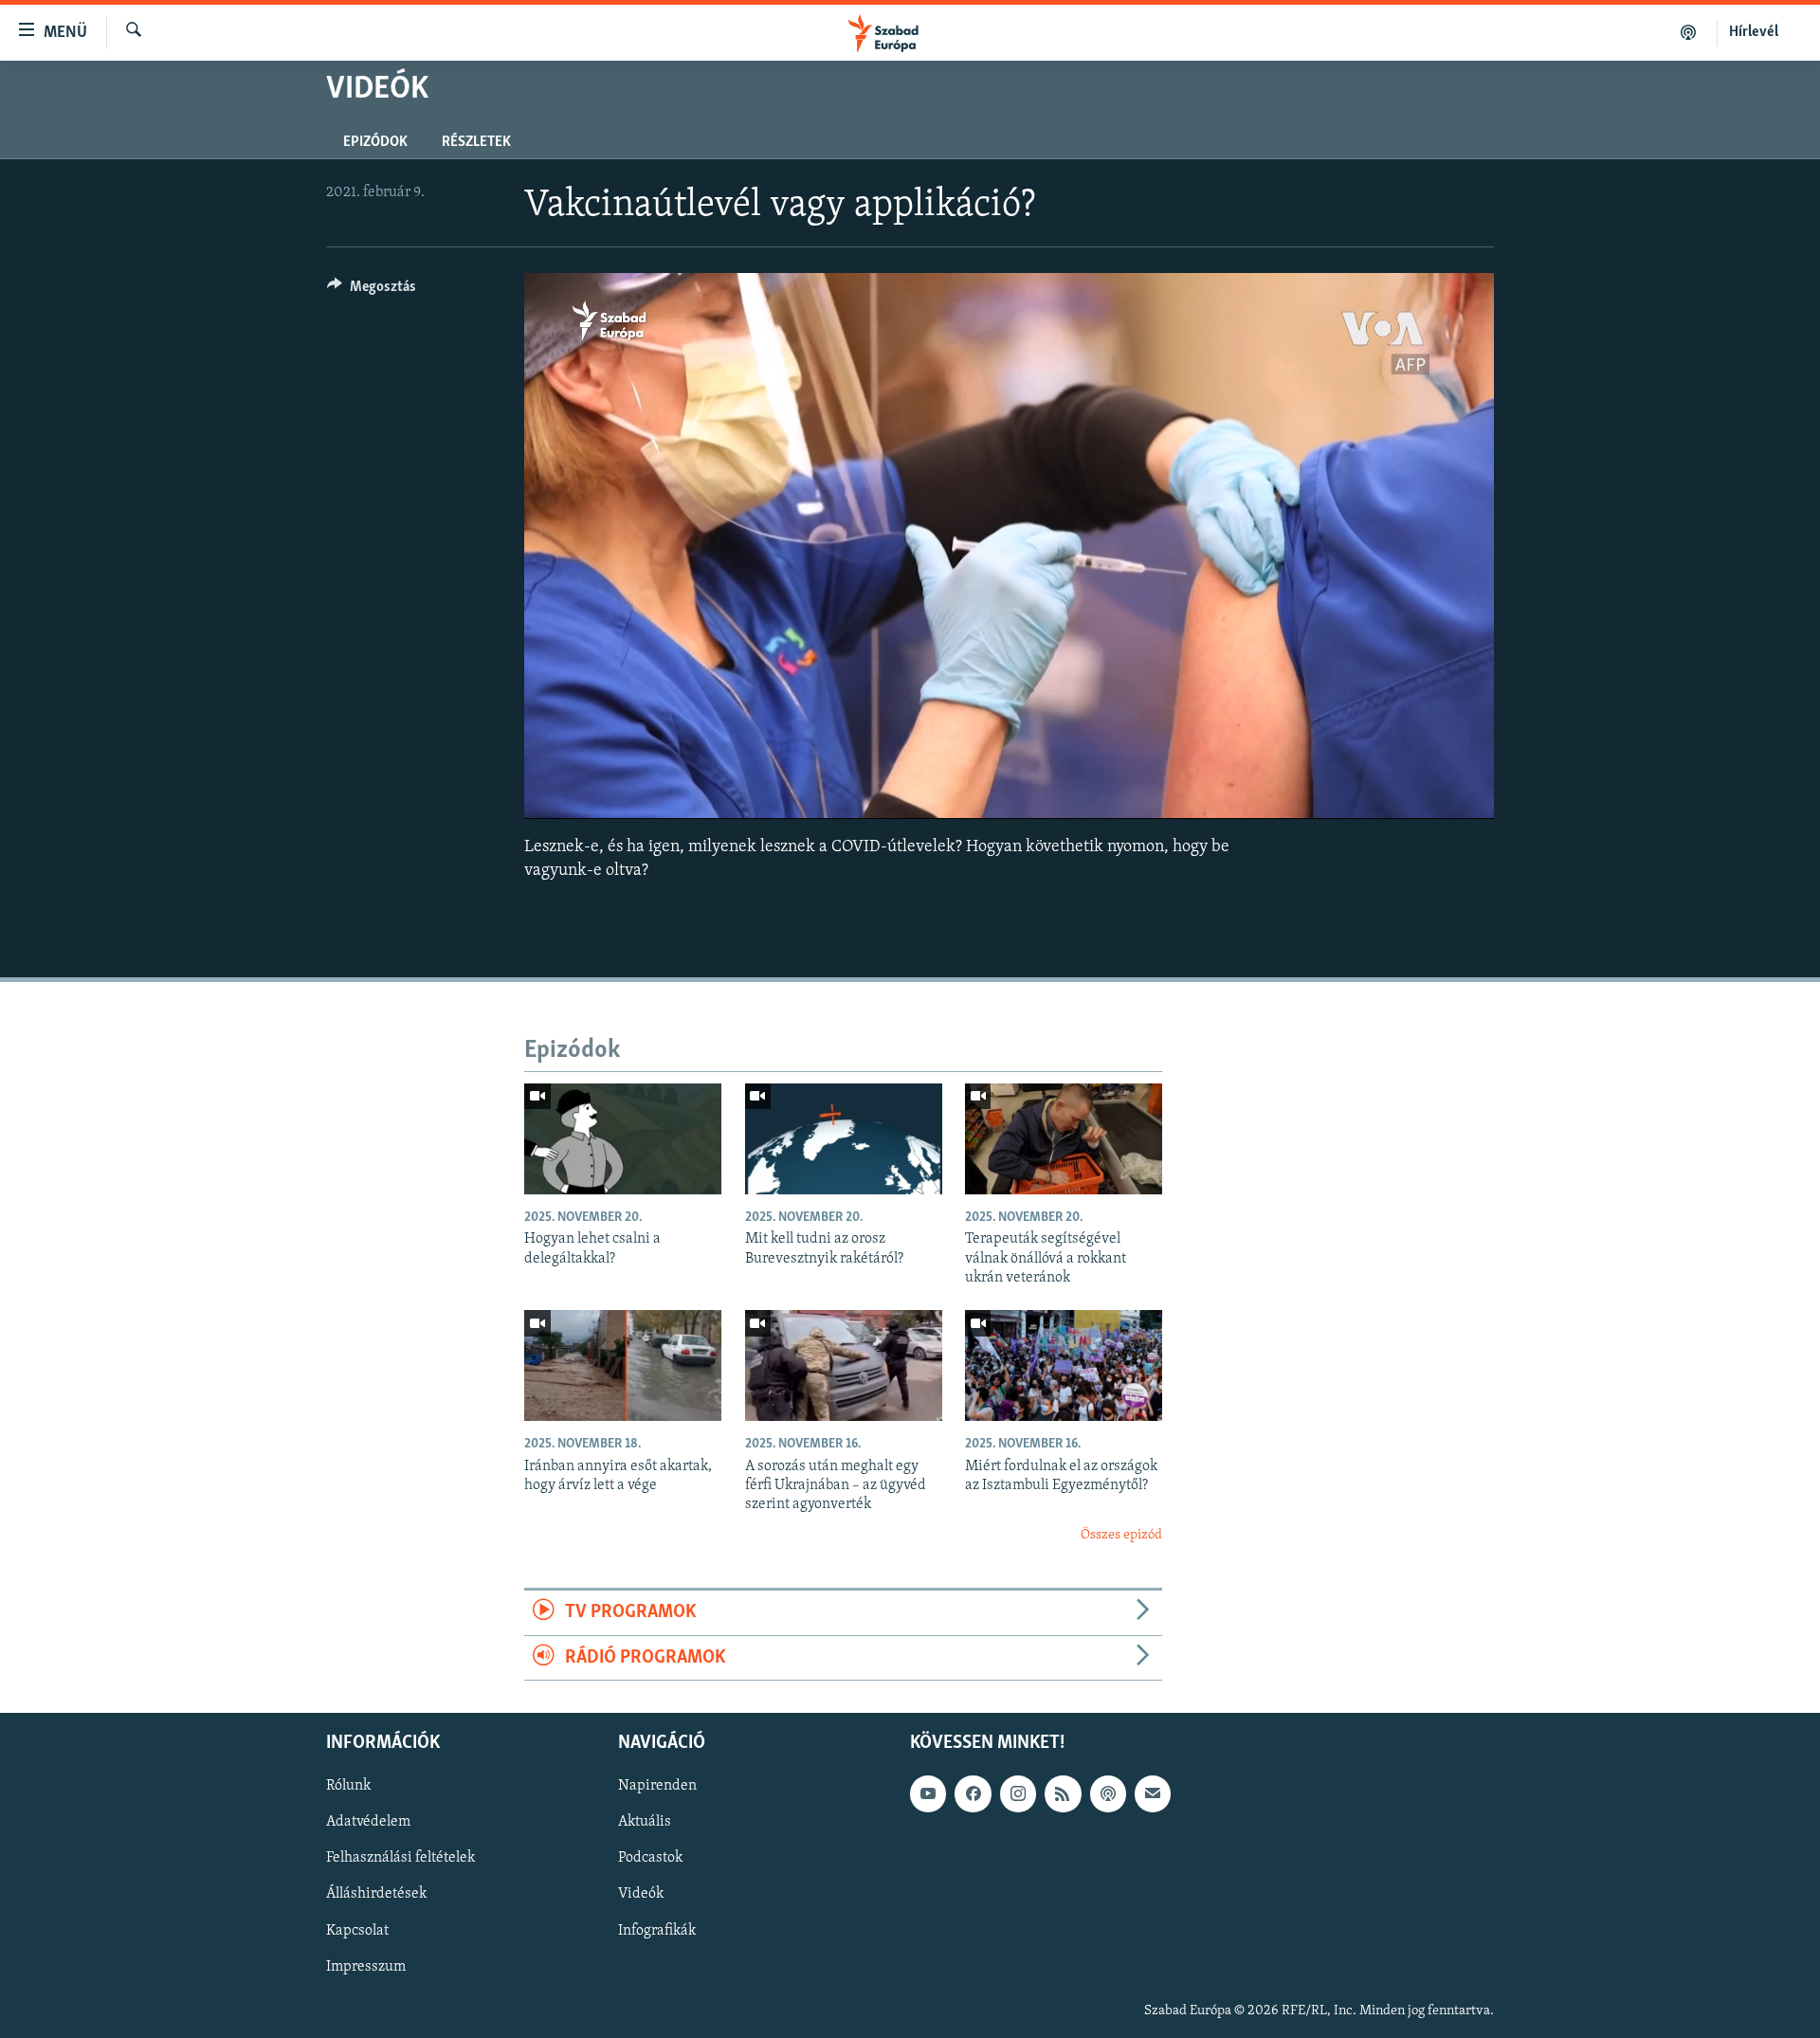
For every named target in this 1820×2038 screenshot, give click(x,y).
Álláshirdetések (376, 1894)
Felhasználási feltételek (400, 1858)
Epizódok (375, 142)
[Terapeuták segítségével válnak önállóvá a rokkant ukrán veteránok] (1064, 1139)
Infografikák (657, 1931)
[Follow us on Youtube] (928, 1793)
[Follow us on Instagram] (1018, 1793)
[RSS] (1063, 1793)
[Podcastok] (1689, 32)
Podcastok (650, 1858)
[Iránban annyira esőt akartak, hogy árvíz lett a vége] (623, 1365)
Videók (641, 1894)
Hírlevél (1754, 32)
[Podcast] (1108, 1793)
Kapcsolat (357, 1931)
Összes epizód (1121, 1535)
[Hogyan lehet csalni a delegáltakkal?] (623, 1139)
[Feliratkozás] (1153, 1793)
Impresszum (366, 1967)
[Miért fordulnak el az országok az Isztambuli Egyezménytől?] (1064, 1365)
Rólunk (348, 1786)
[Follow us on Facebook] (973, 1793)
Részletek (476, 142)
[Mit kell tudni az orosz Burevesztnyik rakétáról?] (844, 1139)
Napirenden (657, 1786)
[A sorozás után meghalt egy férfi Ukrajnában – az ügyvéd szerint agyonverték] (844, 1365)
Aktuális (645, 1822)
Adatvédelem (368, 1822)
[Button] (372, 291)
